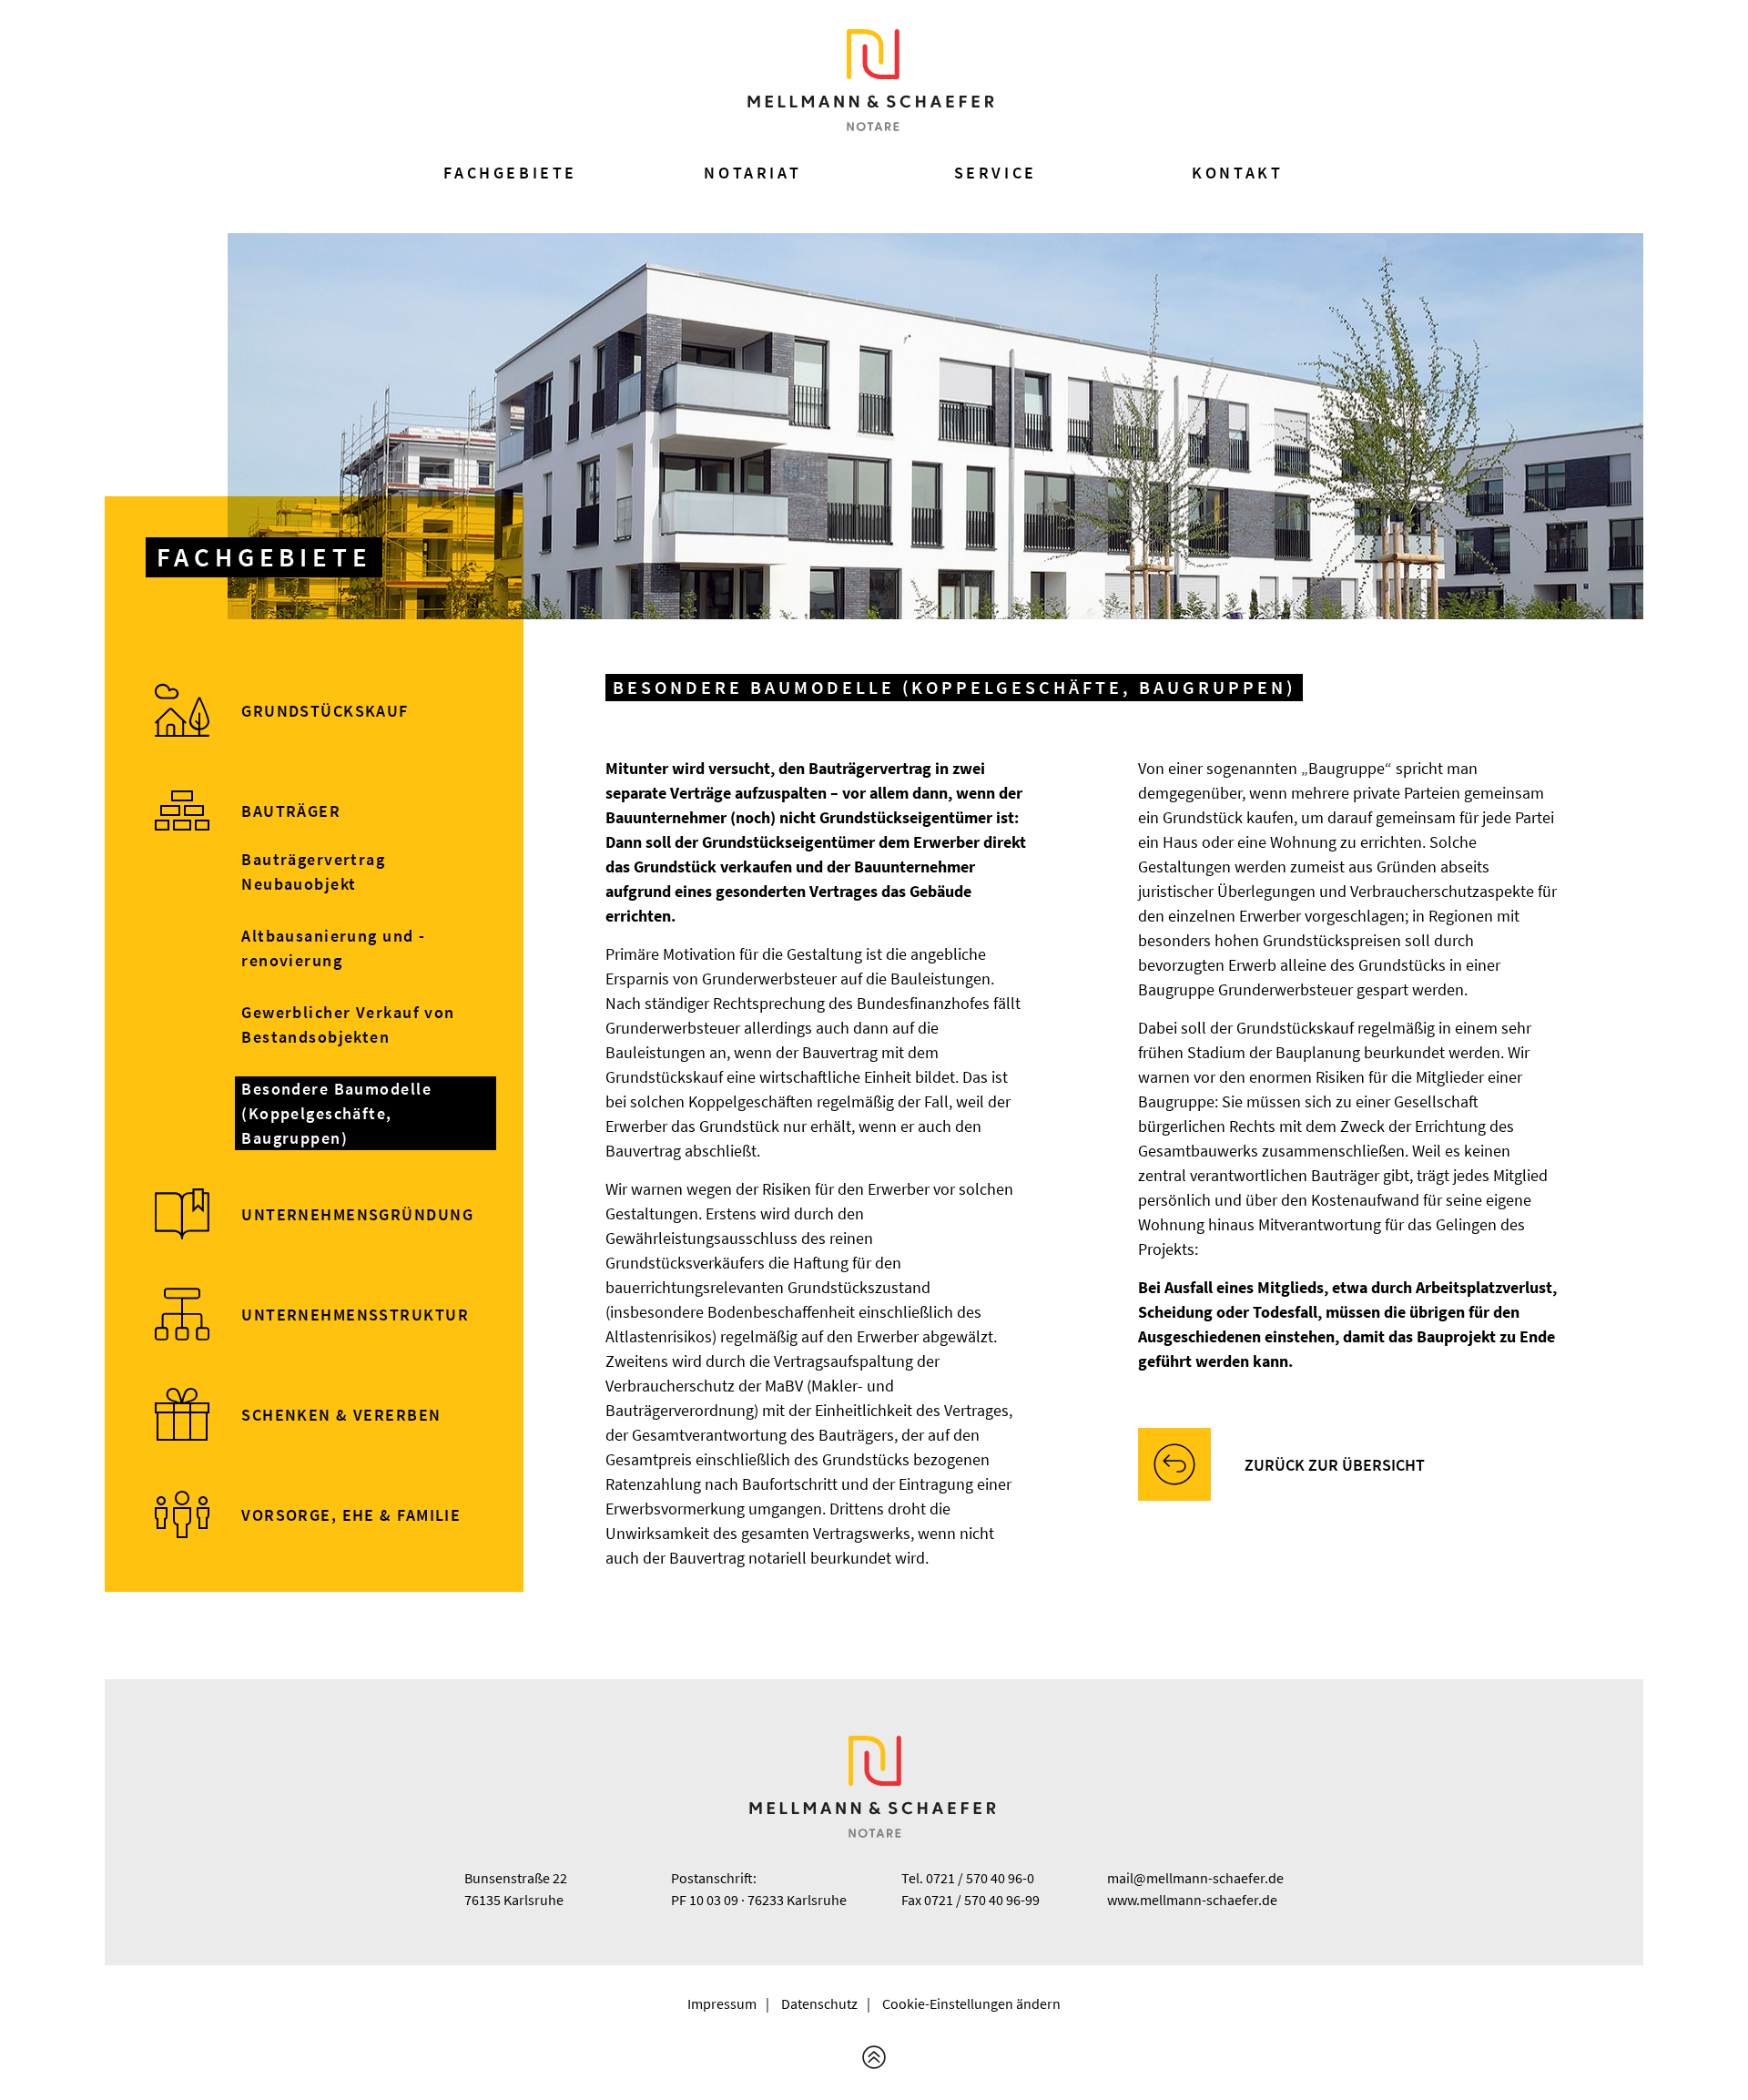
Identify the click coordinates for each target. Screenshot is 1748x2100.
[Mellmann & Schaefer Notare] (872, 80)
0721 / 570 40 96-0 (980, 1878)
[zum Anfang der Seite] (874, 2057)
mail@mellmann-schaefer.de (1195, 1878)
